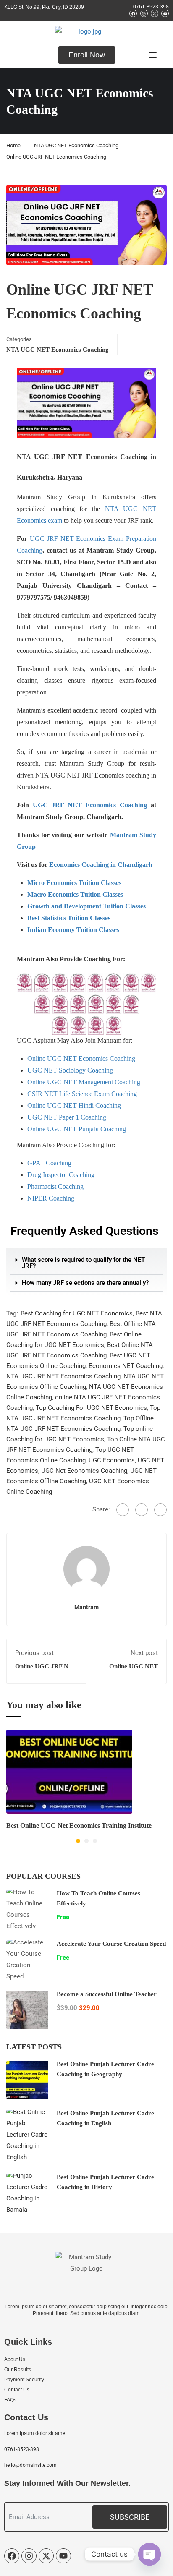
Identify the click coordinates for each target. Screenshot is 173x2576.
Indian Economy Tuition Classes (73, 930)
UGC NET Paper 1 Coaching (67, 1117)
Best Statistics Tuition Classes (69, 918)
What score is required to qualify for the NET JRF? (83, 1263)
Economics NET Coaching (126, 1366)
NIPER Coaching (51, 1198)
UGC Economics (112, 1460)
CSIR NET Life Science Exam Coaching (82, 1094)
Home (13, 145)
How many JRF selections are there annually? (85, 1283)
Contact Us (17, 2390)
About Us (15, 2359)
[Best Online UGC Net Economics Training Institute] (69, 1771)
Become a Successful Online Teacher (107, 1994)
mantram (86, 1607)
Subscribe (130, 2517)
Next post (144, 1653)
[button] (86, 1263)
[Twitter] (142, 1510)
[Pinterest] (160, 1510)
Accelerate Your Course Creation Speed (111, 1944)
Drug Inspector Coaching (61, 1175)
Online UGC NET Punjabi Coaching (77, 1129)
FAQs (10, 2400)
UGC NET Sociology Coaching (70, 1070)
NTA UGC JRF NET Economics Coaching (63, 1376)
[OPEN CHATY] (149, 2554)
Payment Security (24, 2380)
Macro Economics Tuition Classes (75, 894)
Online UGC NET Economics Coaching (81, 1058)
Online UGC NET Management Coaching (84, 1082)
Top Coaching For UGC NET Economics (91, 1408)
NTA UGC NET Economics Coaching (76, 145)
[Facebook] (123, 1510)
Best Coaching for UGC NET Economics (77, 1313)
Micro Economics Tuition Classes (74, 883)
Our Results (18, 2370)
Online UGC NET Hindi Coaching (74, 1105)
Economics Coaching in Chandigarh (101, 865)
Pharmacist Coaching (55, 1186)
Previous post (34, 1653)
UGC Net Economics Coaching (84, 1471)
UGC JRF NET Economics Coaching (90, 805)
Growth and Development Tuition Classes (86, 906)
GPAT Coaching (49, 1163)
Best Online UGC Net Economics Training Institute (79, 1826)
